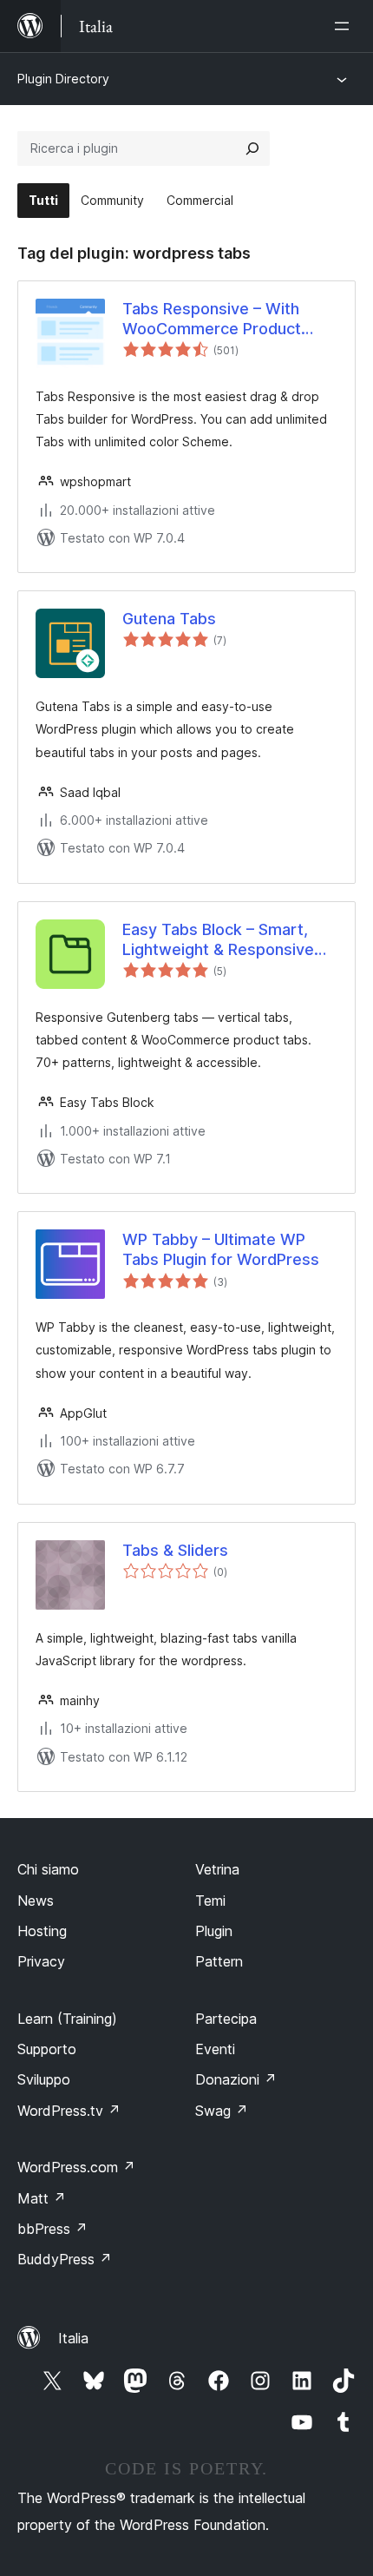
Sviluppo (44, 2079)
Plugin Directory (63, 79)
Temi (210, 1901)
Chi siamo (48, 1869)
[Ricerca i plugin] (252, 148)
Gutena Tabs (169, 619)
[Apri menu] (345, 26)
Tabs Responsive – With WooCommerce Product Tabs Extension (212, 320)
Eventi (215, 2049)
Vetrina (217, 1869)
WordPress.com (76, 2167)
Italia (73, 2338)
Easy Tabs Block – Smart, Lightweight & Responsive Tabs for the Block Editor (218, 940)
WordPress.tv (69, 2111)
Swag (222, 2111)
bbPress (52, 2229)
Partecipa (226, 2019)
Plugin (214, 1931)
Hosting (42, 1931)
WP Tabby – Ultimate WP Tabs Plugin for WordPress (221, 1249)
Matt (42, 2198)
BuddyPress (65, 2259)
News (36, 1901)
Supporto (47, 2049)
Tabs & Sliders (175, 1550)
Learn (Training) (67, 2019)
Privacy (41, 1961)
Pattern (219, 1961)
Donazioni (236, 2079)
